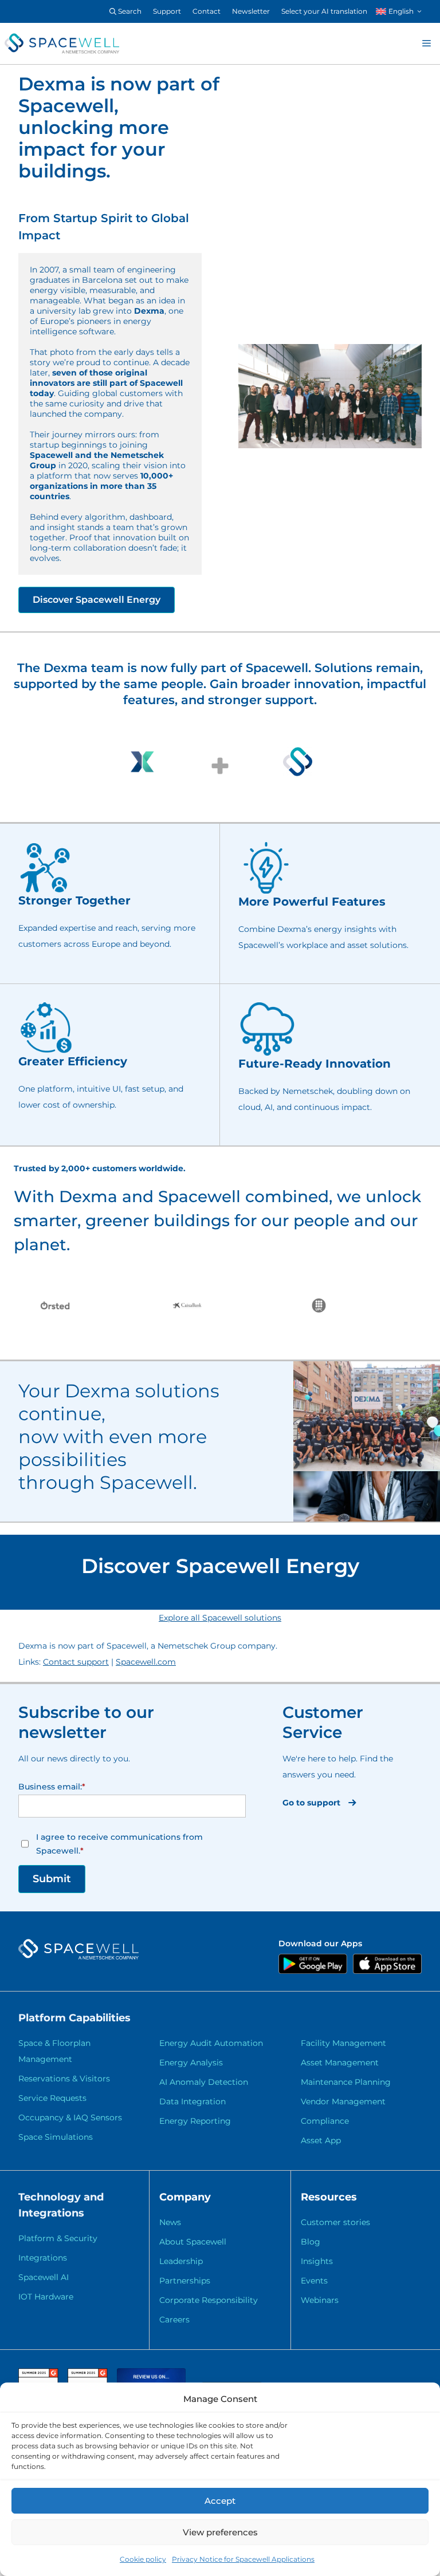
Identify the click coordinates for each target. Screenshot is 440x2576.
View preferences (220, 2532)
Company (185, 2197)
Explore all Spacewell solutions (220, 1618)
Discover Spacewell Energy (97, 600)
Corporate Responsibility (209, 2300)
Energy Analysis (191, 2063)
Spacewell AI (44, 2277)
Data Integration (192, 2101)
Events (314, 2281)
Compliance (325, 2121)
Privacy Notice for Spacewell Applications (243, 2559)
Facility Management (343, 2043)
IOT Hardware (46, 2297)
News (170, 2222)
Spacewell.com (146, 1662)
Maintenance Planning (346, 2082)
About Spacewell (193, 2242)
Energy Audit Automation (211, 2043)
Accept (220, 2501)
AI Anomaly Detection (204, 2082)
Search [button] (129, 11)
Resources (329, 2197)
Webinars (320, 2300)
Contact (207, 11)
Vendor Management (343, 2101)
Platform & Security (58, 2238)
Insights (317, 2261)
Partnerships (185, 2281)
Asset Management (340, 2063)
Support (167, 11)
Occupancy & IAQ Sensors (70, 2117)
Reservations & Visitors (64, 2079)
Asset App (321, 2140)
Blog (311, 2242)
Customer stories (335, 2222)
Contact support (76, 1662)
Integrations (43, 2258)
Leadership (181, 2261)
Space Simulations (56, 2137)
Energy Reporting (195, 2121)
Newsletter (251, 11)
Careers (174, 2320)
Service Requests (52, 2098)
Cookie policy (143, 2559)
